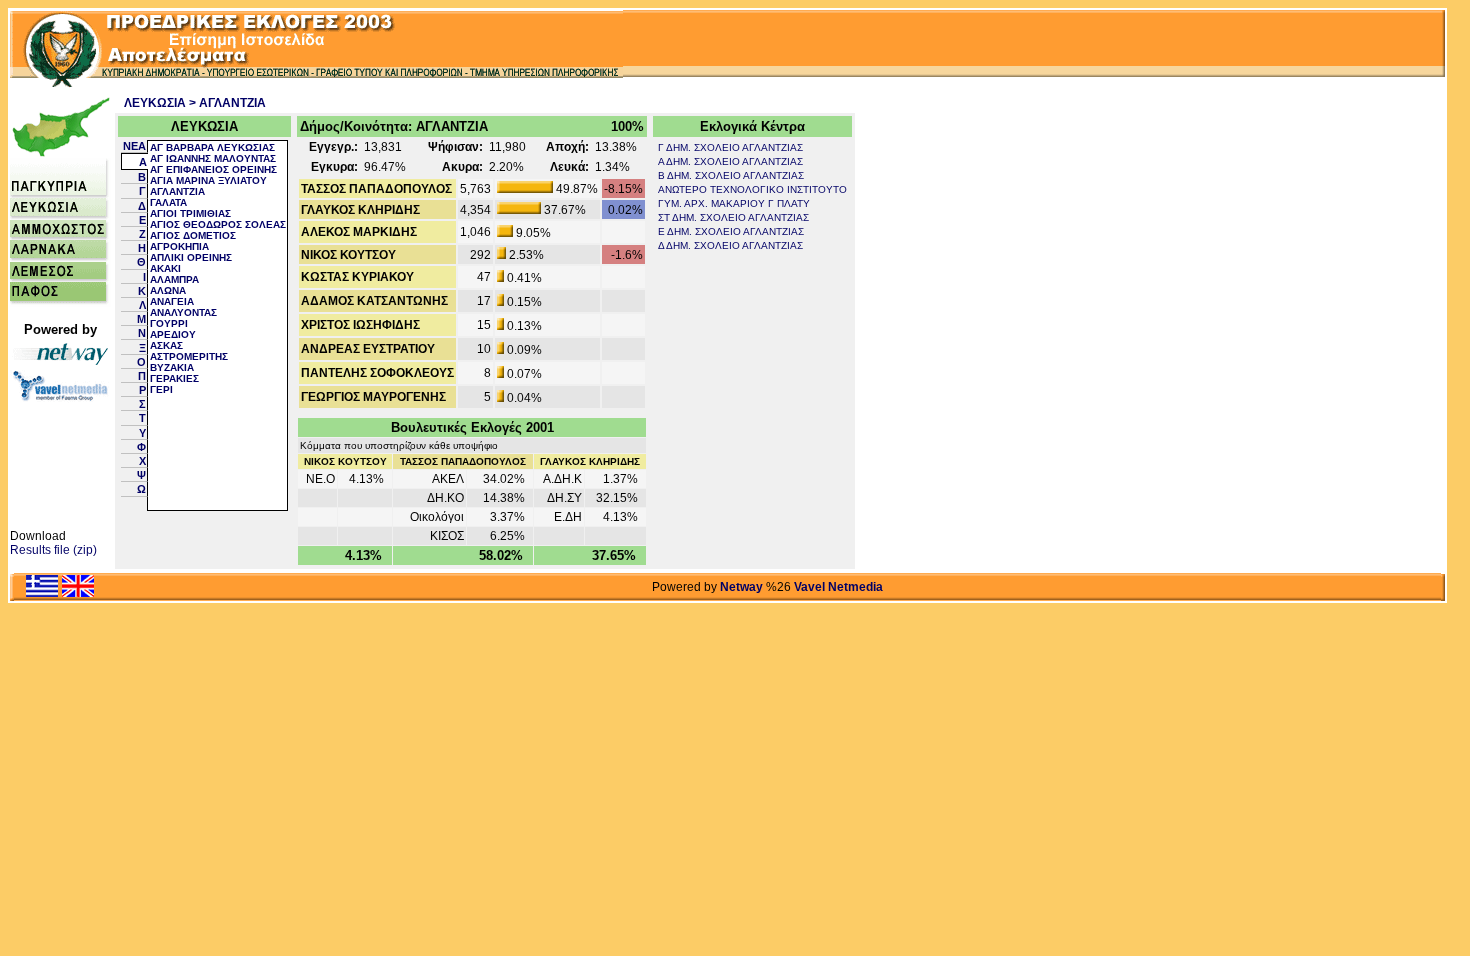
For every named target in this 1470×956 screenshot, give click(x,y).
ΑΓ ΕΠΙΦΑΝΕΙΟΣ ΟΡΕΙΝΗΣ (213, 169)
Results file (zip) (53, 550)
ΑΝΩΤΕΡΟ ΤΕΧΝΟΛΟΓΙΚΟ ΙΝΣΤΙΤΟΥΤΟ (752, 189)
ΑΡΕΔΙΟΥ (173, 334)
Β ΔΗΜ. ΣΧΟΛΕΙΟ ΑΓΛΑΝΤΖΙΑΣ (731, 175)
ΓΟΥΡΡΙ (169, 323)
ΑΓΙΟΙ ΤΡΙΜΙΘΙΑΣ (190, 213)
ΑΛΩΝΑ (168, 290)
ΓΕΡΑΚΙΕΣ (174, 378)
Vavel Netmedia (838, 587)
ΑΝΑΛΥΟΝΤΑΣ (183, 312)
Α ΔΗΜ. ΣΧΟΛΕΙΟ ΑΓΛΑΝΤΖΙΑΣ (730, 161)
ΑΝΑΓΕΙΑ (172, 301)
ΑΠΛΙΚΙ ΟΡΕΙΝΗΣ (191, 257)
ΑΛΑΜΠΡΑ (174, 279)
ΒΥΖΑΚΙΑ (172, 367)
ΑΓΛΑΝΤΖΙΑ (177, 191)
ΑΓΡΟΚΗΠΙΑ (179, 246)
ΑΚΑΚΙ (165, 268)
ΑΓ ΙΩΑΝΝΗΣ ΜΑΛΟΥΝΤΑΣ (213, 158)
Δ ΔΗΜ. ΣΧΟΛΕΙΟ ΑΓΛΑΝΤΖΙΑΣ (730, 245)
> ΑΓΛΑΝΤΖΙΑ (227, 103)
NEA (134, 146)
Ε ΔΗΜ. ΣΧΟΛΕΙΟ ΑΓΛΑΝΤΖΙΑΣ (731, 231)
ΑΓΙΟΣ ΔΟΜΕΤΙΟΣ (193, 235)
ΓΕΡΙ (161, 389)
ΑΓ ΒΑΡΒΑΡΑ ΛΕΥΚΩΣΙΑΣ (212, 147)
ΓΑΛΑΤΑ (168, 202)
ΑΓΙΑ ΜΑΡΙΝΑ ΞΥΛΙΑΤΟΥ (208, 180)
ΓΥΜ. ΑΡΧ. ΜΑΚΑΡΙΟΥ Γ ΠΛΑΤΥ (734, 203)
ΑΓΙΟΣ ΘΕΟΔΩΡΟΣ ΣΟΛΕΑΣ (218, 224)
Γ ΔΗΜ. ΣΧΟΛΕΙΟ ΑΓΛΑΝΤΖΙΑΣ (730, 147)
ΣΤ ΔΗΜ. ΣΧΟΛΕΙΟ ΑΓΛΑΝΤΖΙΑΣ (733, 217)
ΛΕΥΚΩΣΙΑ (155, 103)
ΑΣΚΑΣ (166, 345)
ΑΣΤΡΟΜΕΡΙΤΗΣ (189, 356)
